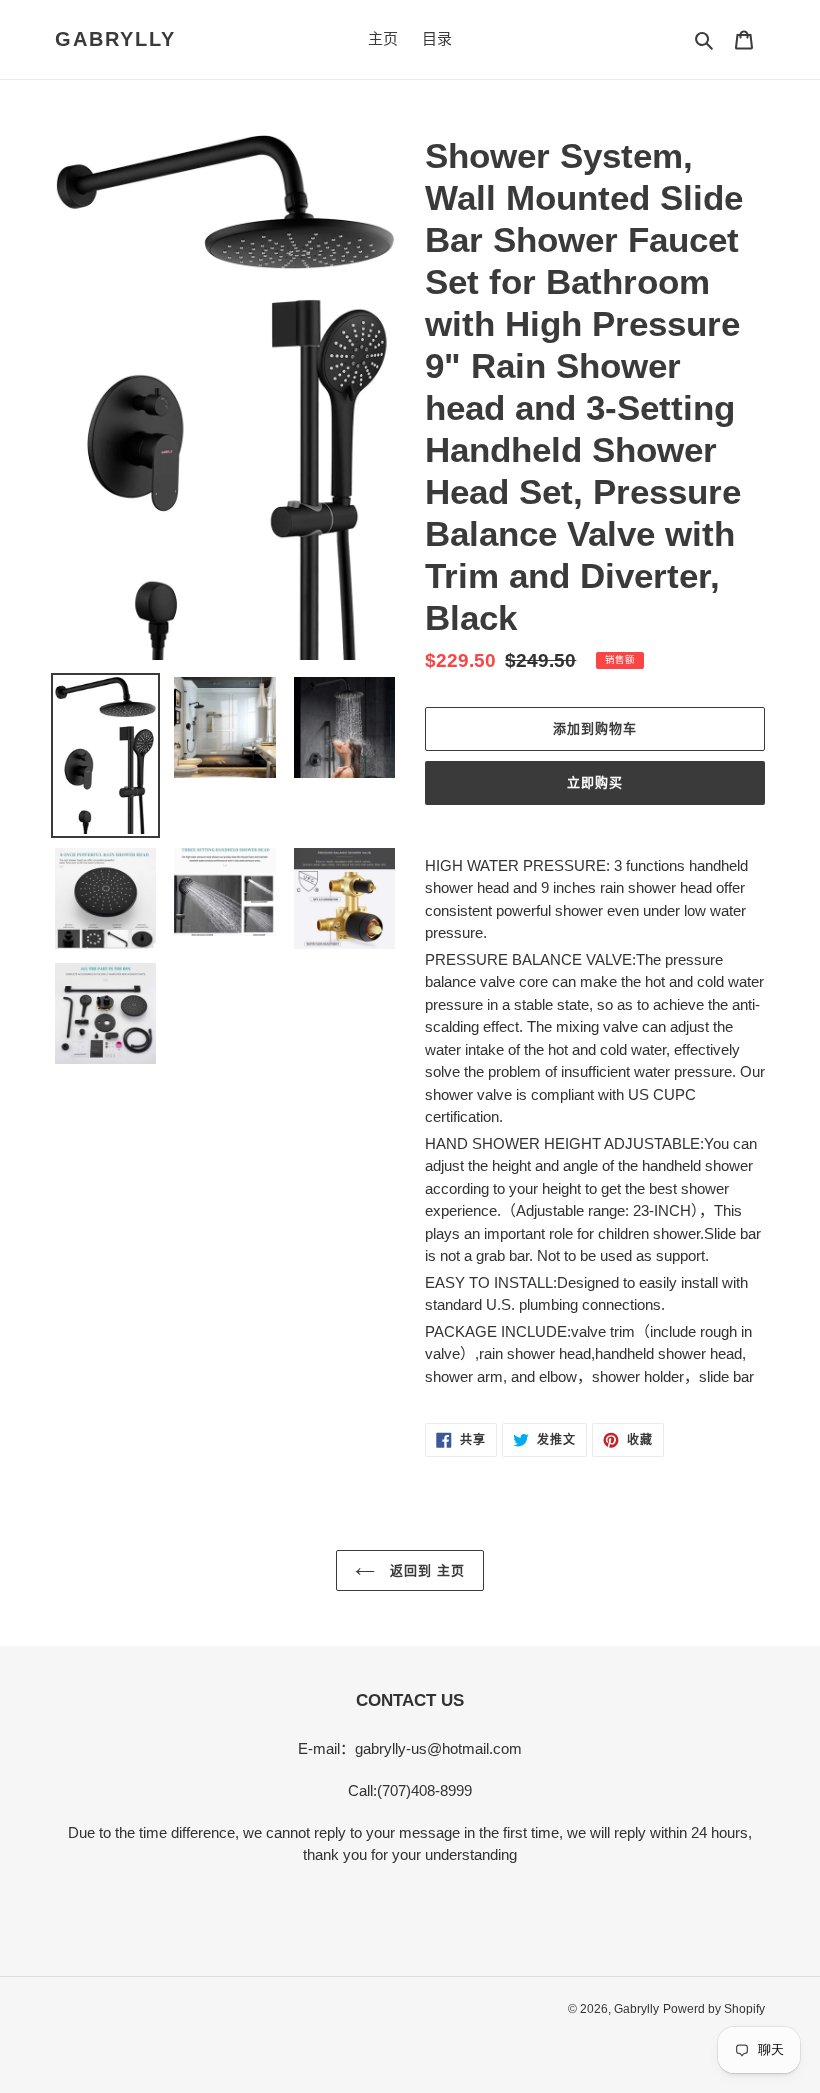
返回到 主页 (425, 1570)
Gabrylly (115, 39)
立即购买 (595, 782)
